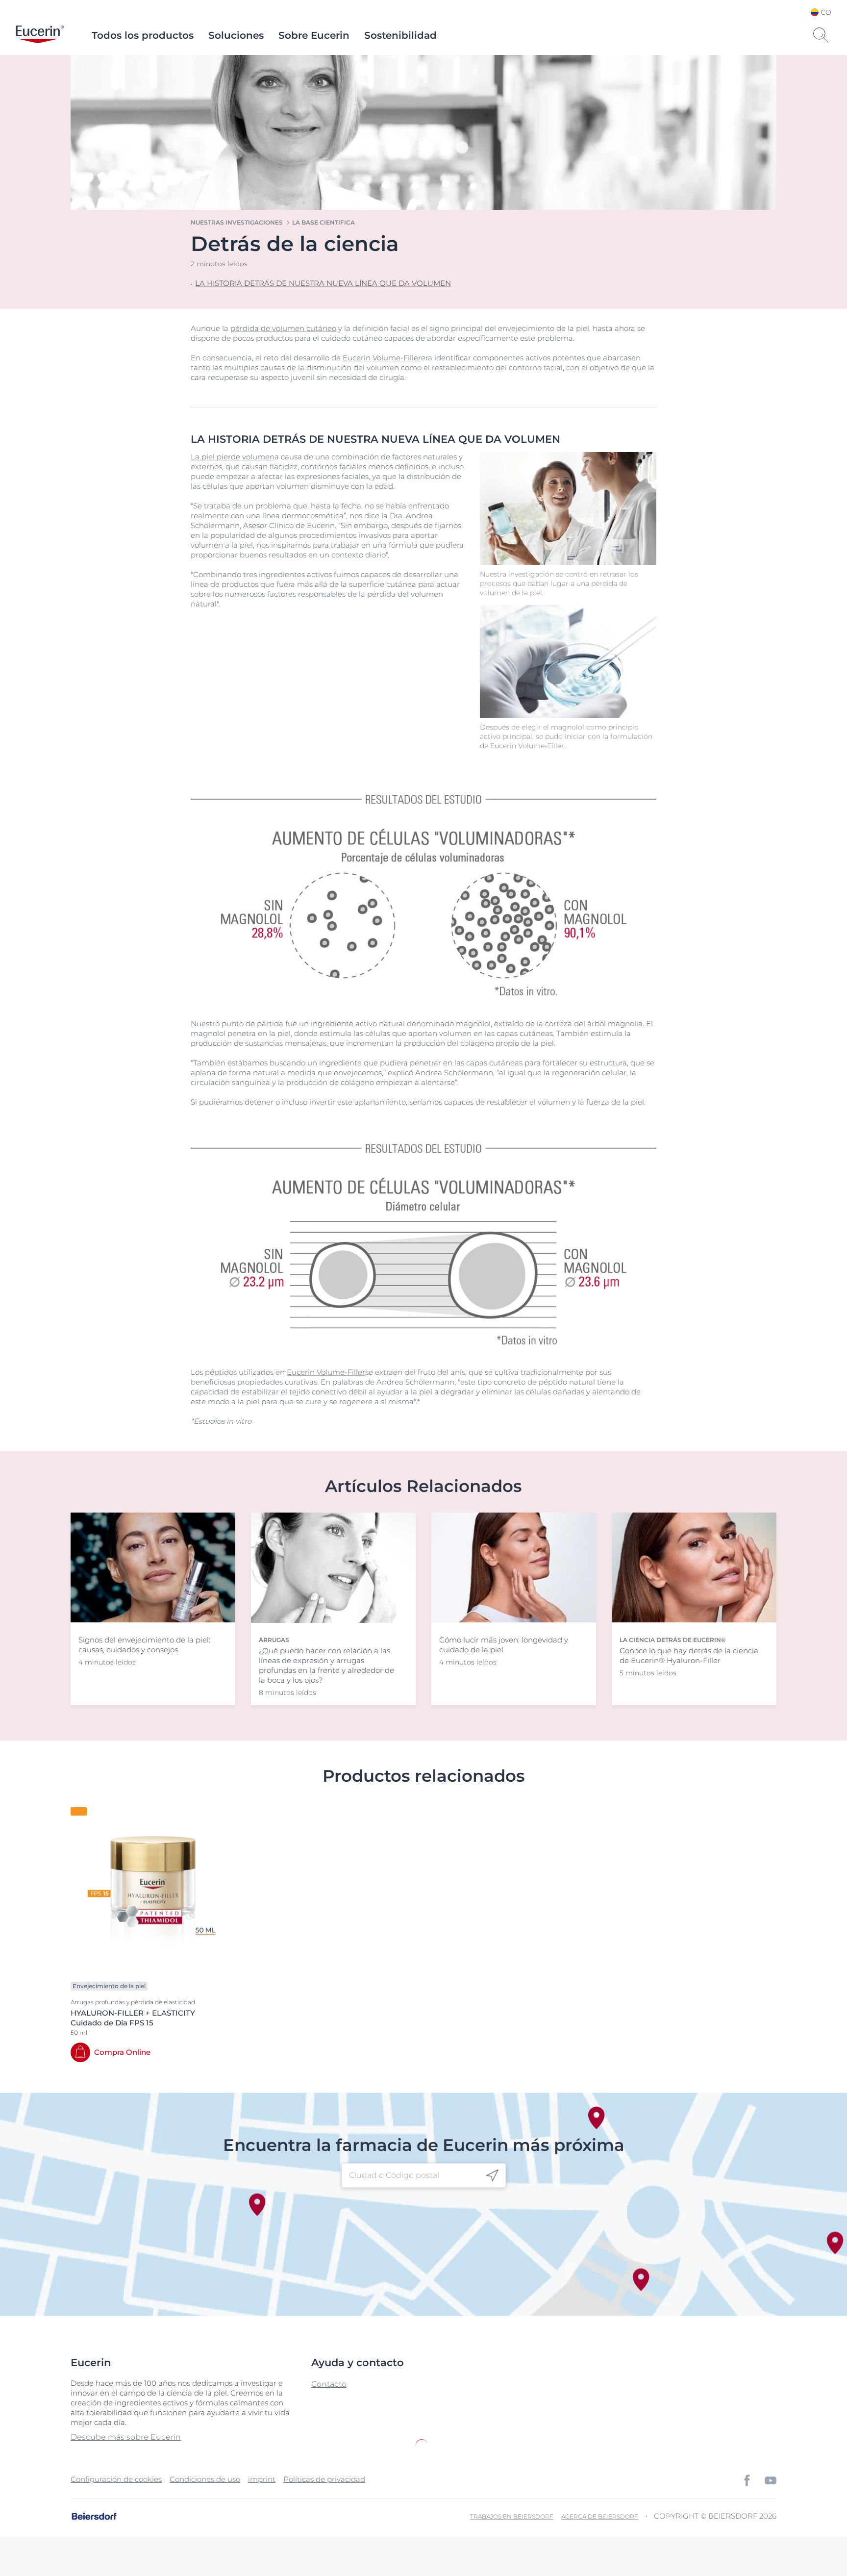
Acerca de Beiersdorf (600, 2516)
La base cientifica (324, 222)
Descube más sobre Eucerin (126, 2437)
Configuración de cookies (116, 2479)
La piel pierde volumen (233, 457)
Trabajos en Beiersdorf (512, 2516)
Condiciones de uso (205, 2479)
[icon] (492, 2176)
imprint (262, 2479)
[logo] (40, 35)
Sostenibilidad (400, 35)
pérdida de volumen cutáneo (283, 328)
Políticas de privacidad (324, 2479)
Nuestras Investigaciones (237, 222)
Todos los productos (143, 35)
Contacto (329, 2384)
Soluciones (236, 35)
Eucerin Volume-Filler (382, 358)
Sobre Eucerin (314, 35)
